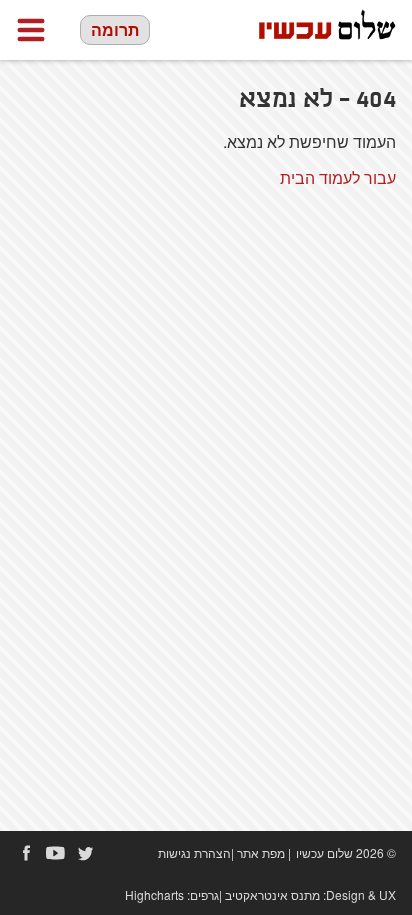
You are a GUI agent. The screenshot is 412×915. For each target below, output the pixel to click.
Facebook (26, 853)
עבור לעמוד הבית (338, 177)
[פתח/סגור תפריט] (31, 30)
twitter (86, 853)
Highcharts (154, 894)
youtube (56, 853)
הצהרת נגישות (194, 852)
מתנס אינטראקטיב (272, 894)
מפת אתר (261, 852)
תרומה (115, 29)
